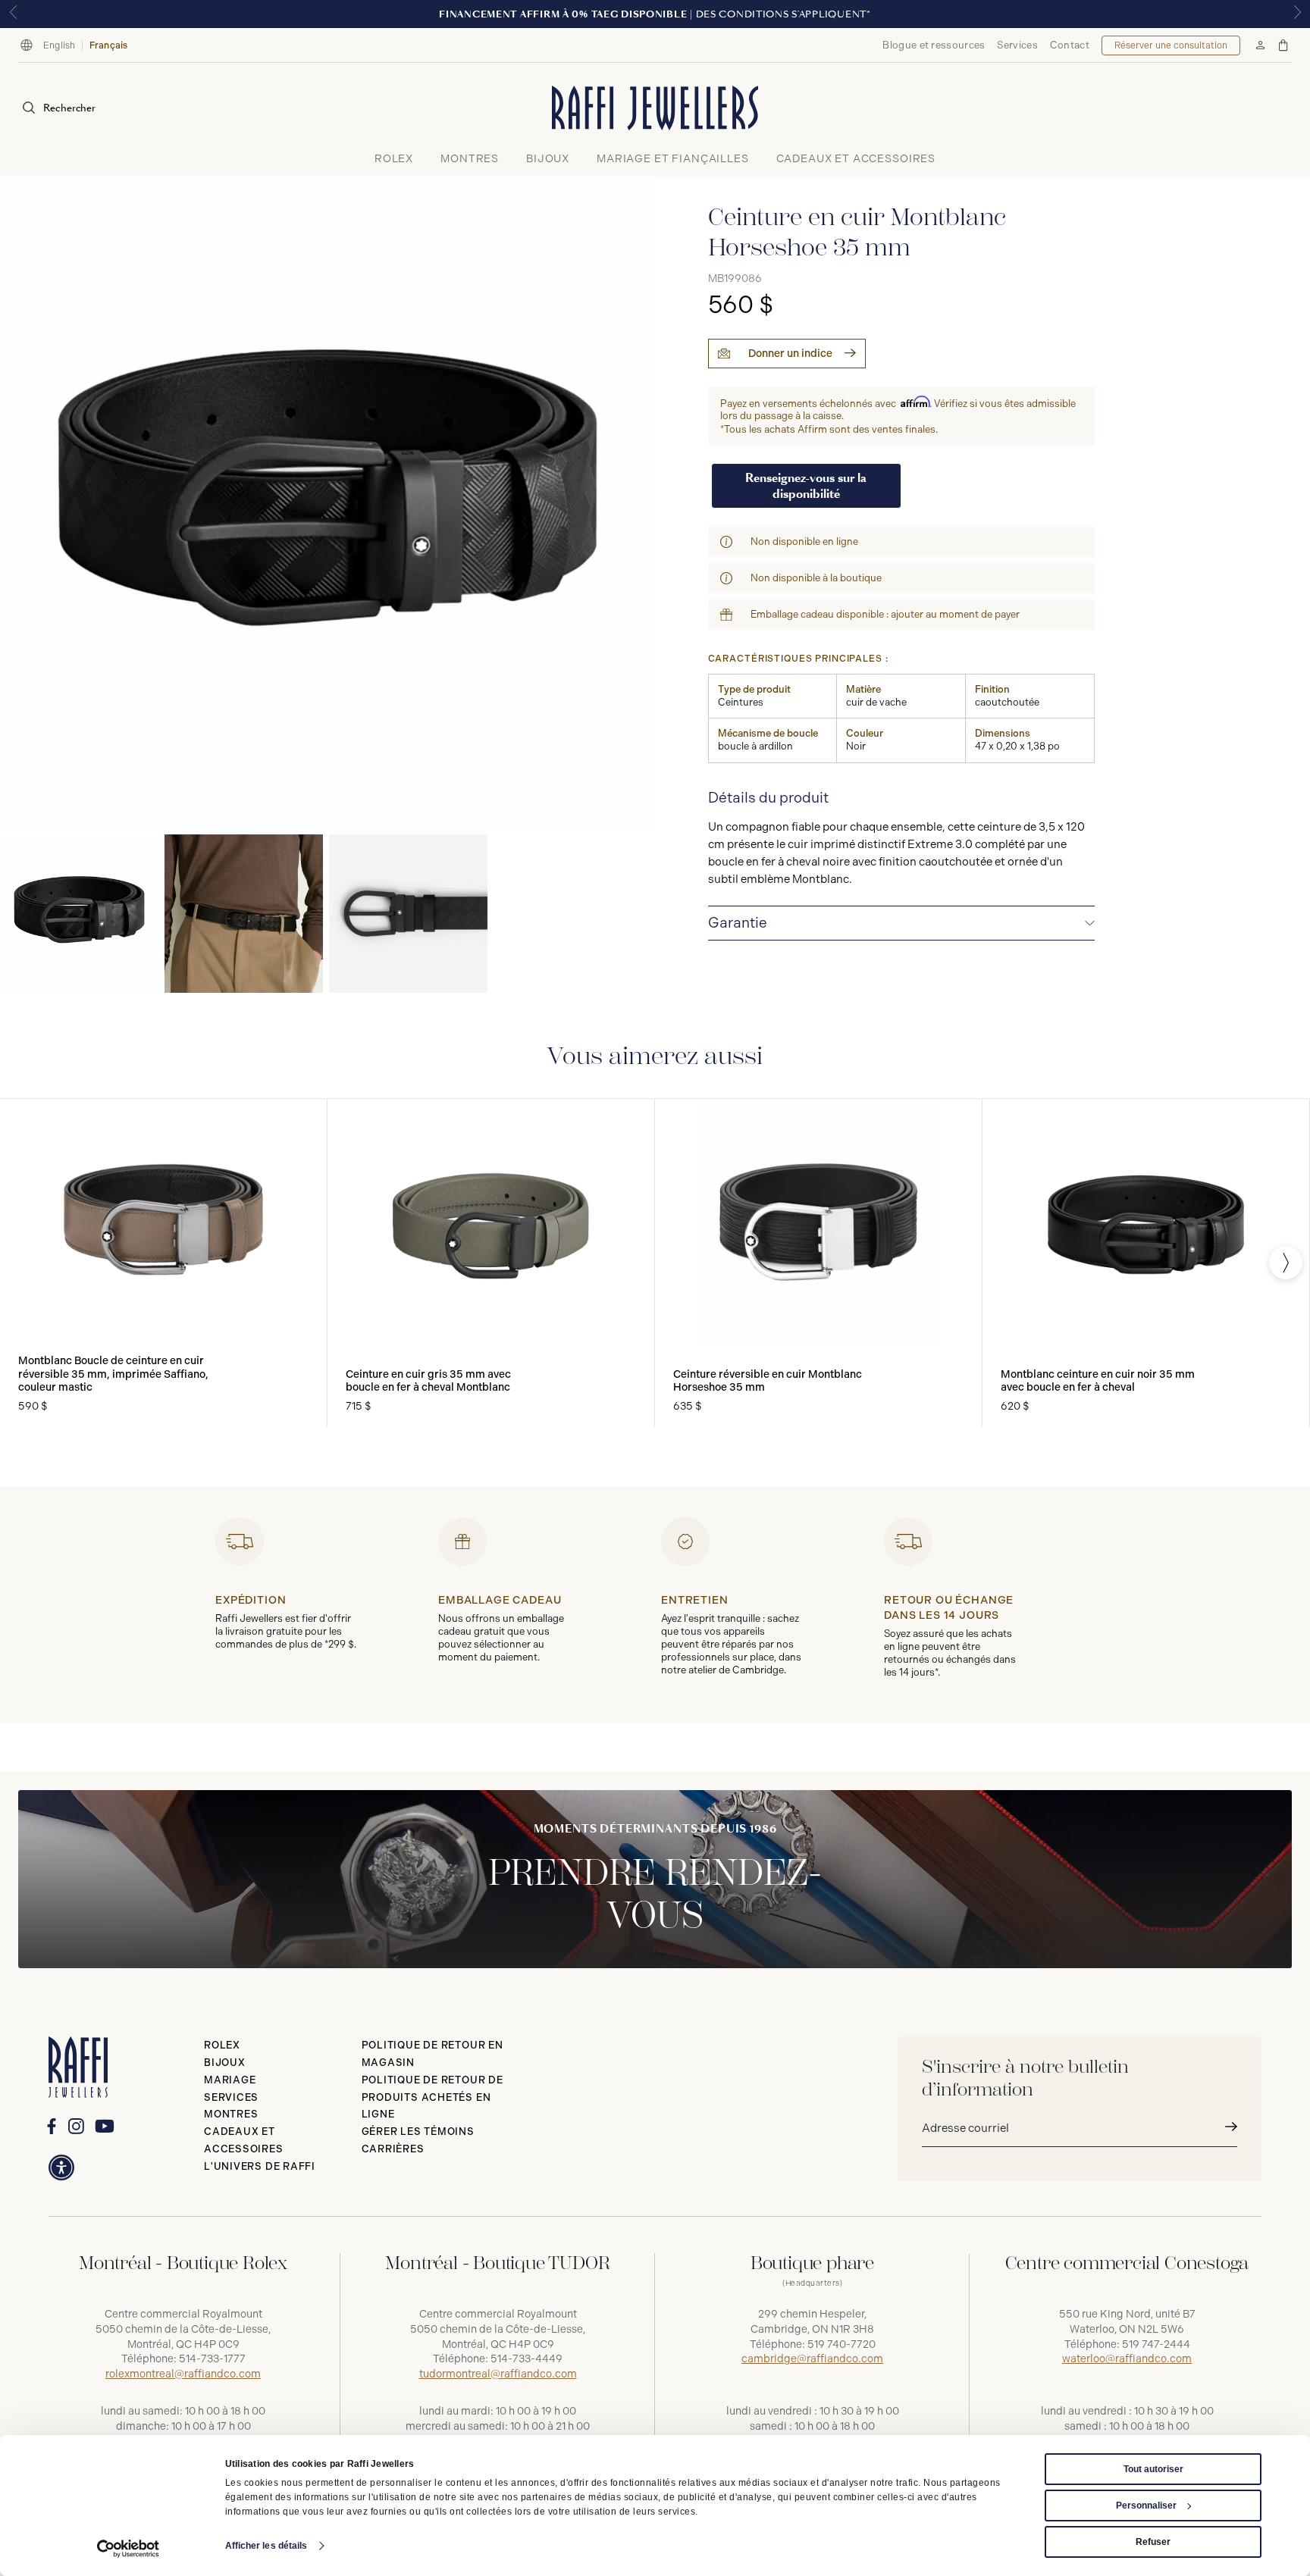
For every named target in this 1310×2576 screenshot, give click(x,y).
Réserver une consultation (1171, 45)
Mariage (230, 2080)
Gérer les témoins (418, 2132)
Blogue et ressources (934, 45)
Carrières (393, 2149)
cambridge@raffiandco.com (812, 2359)
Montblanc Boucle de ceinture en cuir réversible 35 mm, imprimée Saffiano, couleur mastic (113, 1374)
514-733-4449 (527, 2359)
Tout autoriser (1153, 2469)
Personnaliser (1146, 2506)
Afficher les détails (266, 2546)
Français (109, 45)
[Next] (1286, 1263)
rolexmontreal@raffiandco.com (183, 2374)
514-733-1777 (212, 2359)
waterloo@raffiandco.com (1127, 2359)
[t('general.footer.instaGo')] (76, 2126)
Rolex (222, 2045)
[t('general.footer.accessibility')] (61, 2168)
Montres (231, 2114)
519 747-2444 (1156, 2344)
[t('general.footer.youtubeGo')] (104, 2127)
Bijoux (225, 2063)
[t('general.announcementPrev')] (13, 14)
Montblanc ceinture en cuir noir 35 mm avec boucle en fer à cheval (1098, 1381)
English (60, 45)
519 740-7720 (841, 2344)
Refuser (1153, 2542)
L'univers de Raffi (260, 2166)
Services (1017, 45)
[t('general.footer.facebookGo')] (51, 2126)
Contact (1070, 45)
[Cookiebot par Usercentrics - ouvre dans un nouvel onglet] (128, 2549)
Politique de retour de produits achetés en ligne (432, 2097)
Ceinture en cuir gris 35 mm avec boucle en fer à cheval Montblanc (428, 1381)
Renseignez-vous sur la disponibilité (806, 486)
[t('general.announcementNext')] (1297, 14)
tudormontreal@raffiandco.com (498, 2374)
